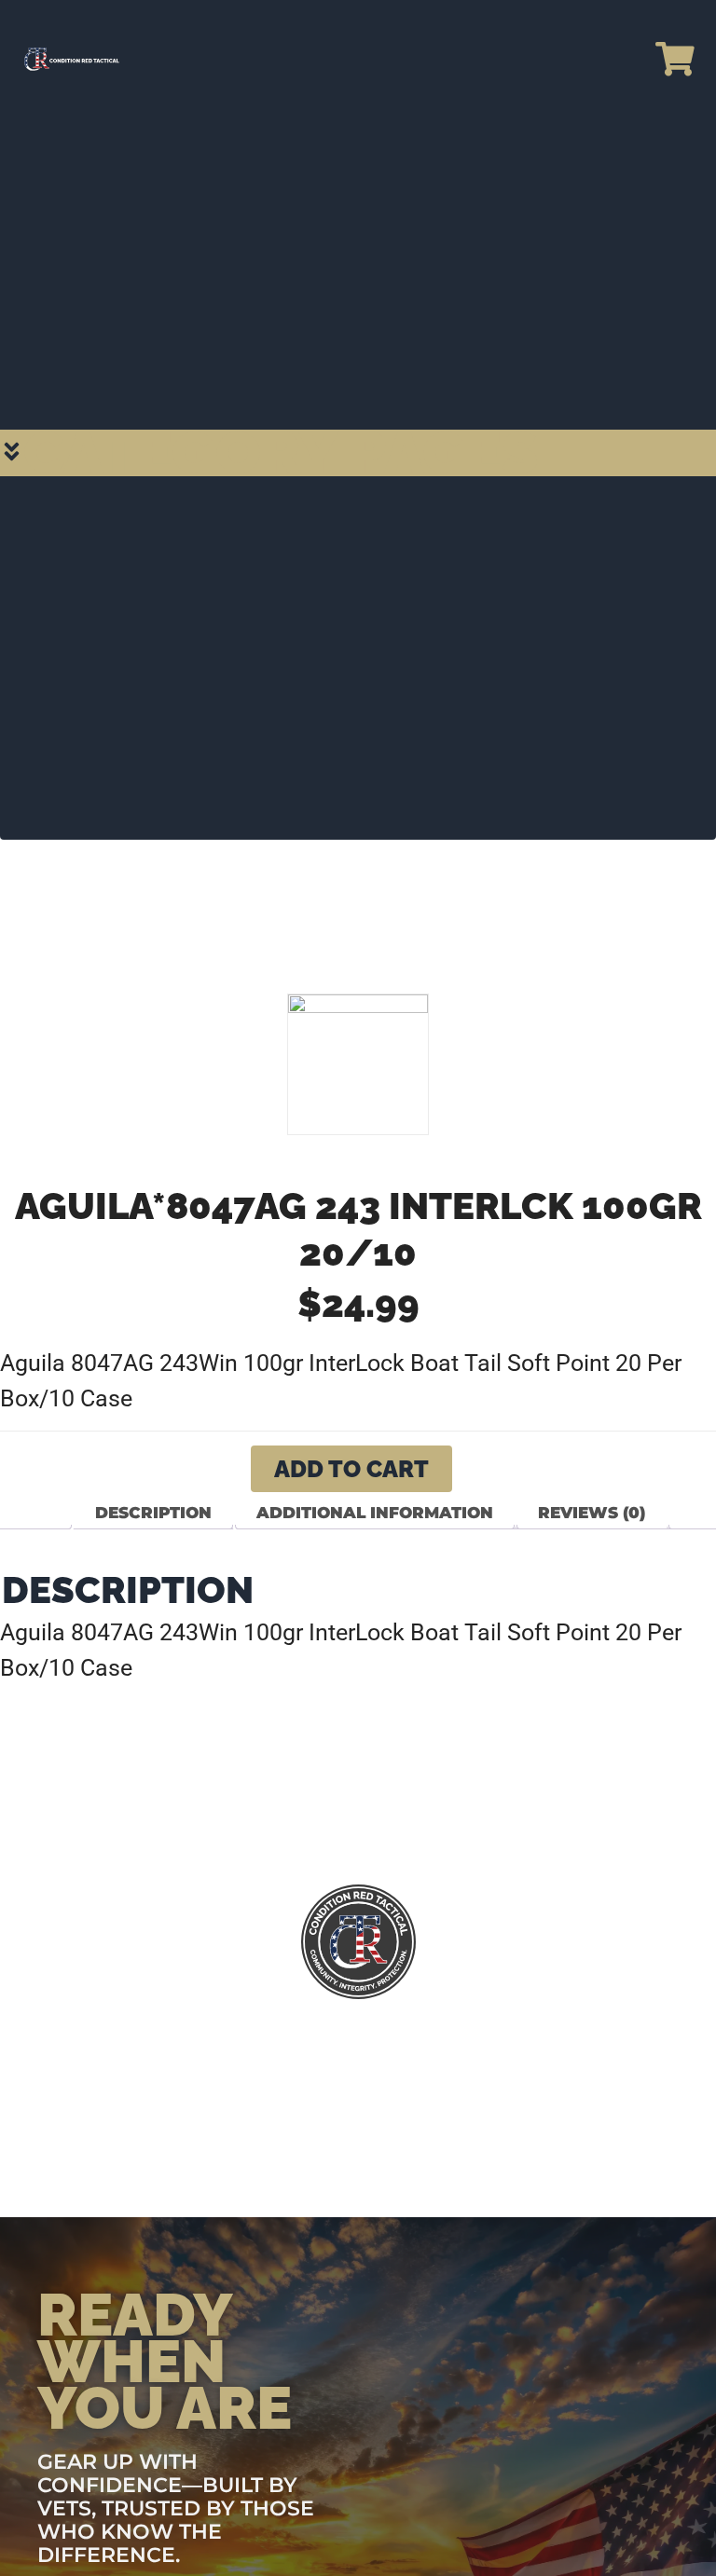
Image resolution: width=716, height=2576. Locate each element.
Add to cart (351, 1469)
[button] (358, 453)
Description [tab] (153, 1513)
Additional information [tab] (375, 1513)
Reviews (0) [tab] (592, 1513)
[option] (358, 1064)
